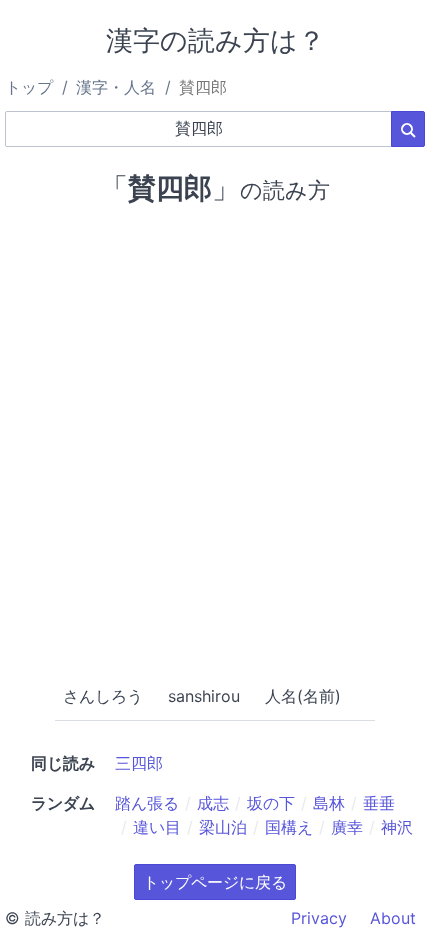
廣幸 (347, 827)
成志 (213, 803)
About (393, 918)
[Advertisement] (215, 441)
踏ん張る (147, 803)
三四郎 (139, 763)
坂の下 (271, 803)
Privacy (319, 918)
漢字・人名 (116, 87)
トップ (29, 87)
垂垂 (379, 803)
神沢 (397, 827)
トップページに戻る (215, 882)
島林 (329, 803)
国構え (289, 827)
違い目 (157, 827)
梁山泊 (223, 827)
